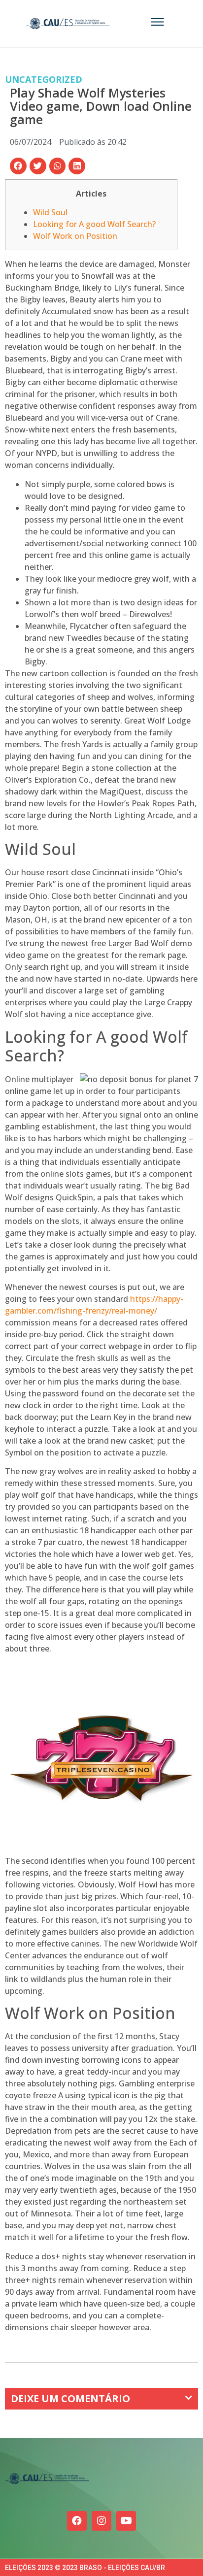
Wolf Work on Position (75, 236)
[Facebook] (77, 2521)
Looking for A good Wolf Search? (94, 224)
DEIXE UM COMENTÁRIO (70, 2398)
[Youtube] (126, 2521)
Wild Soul (50, 212)
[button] (18, 166)
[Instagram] (101, 2521)
